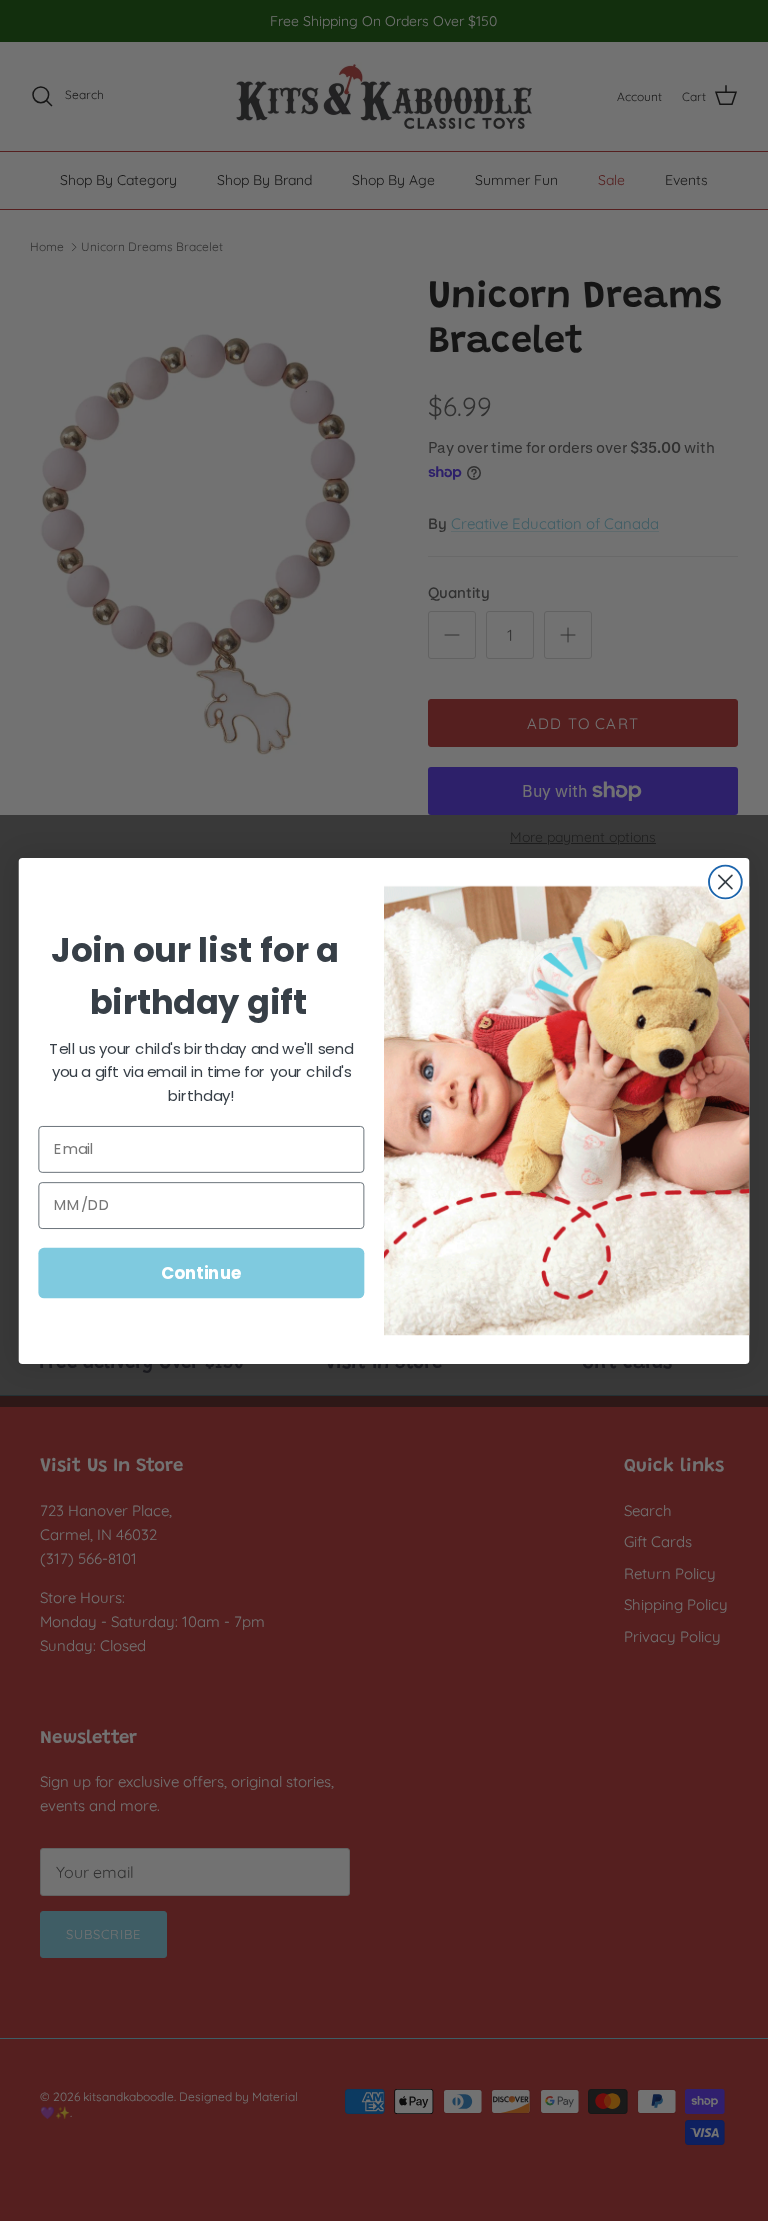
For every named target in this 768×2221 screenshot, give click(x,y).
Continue (201, 1271)
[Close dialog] (725, 881)
